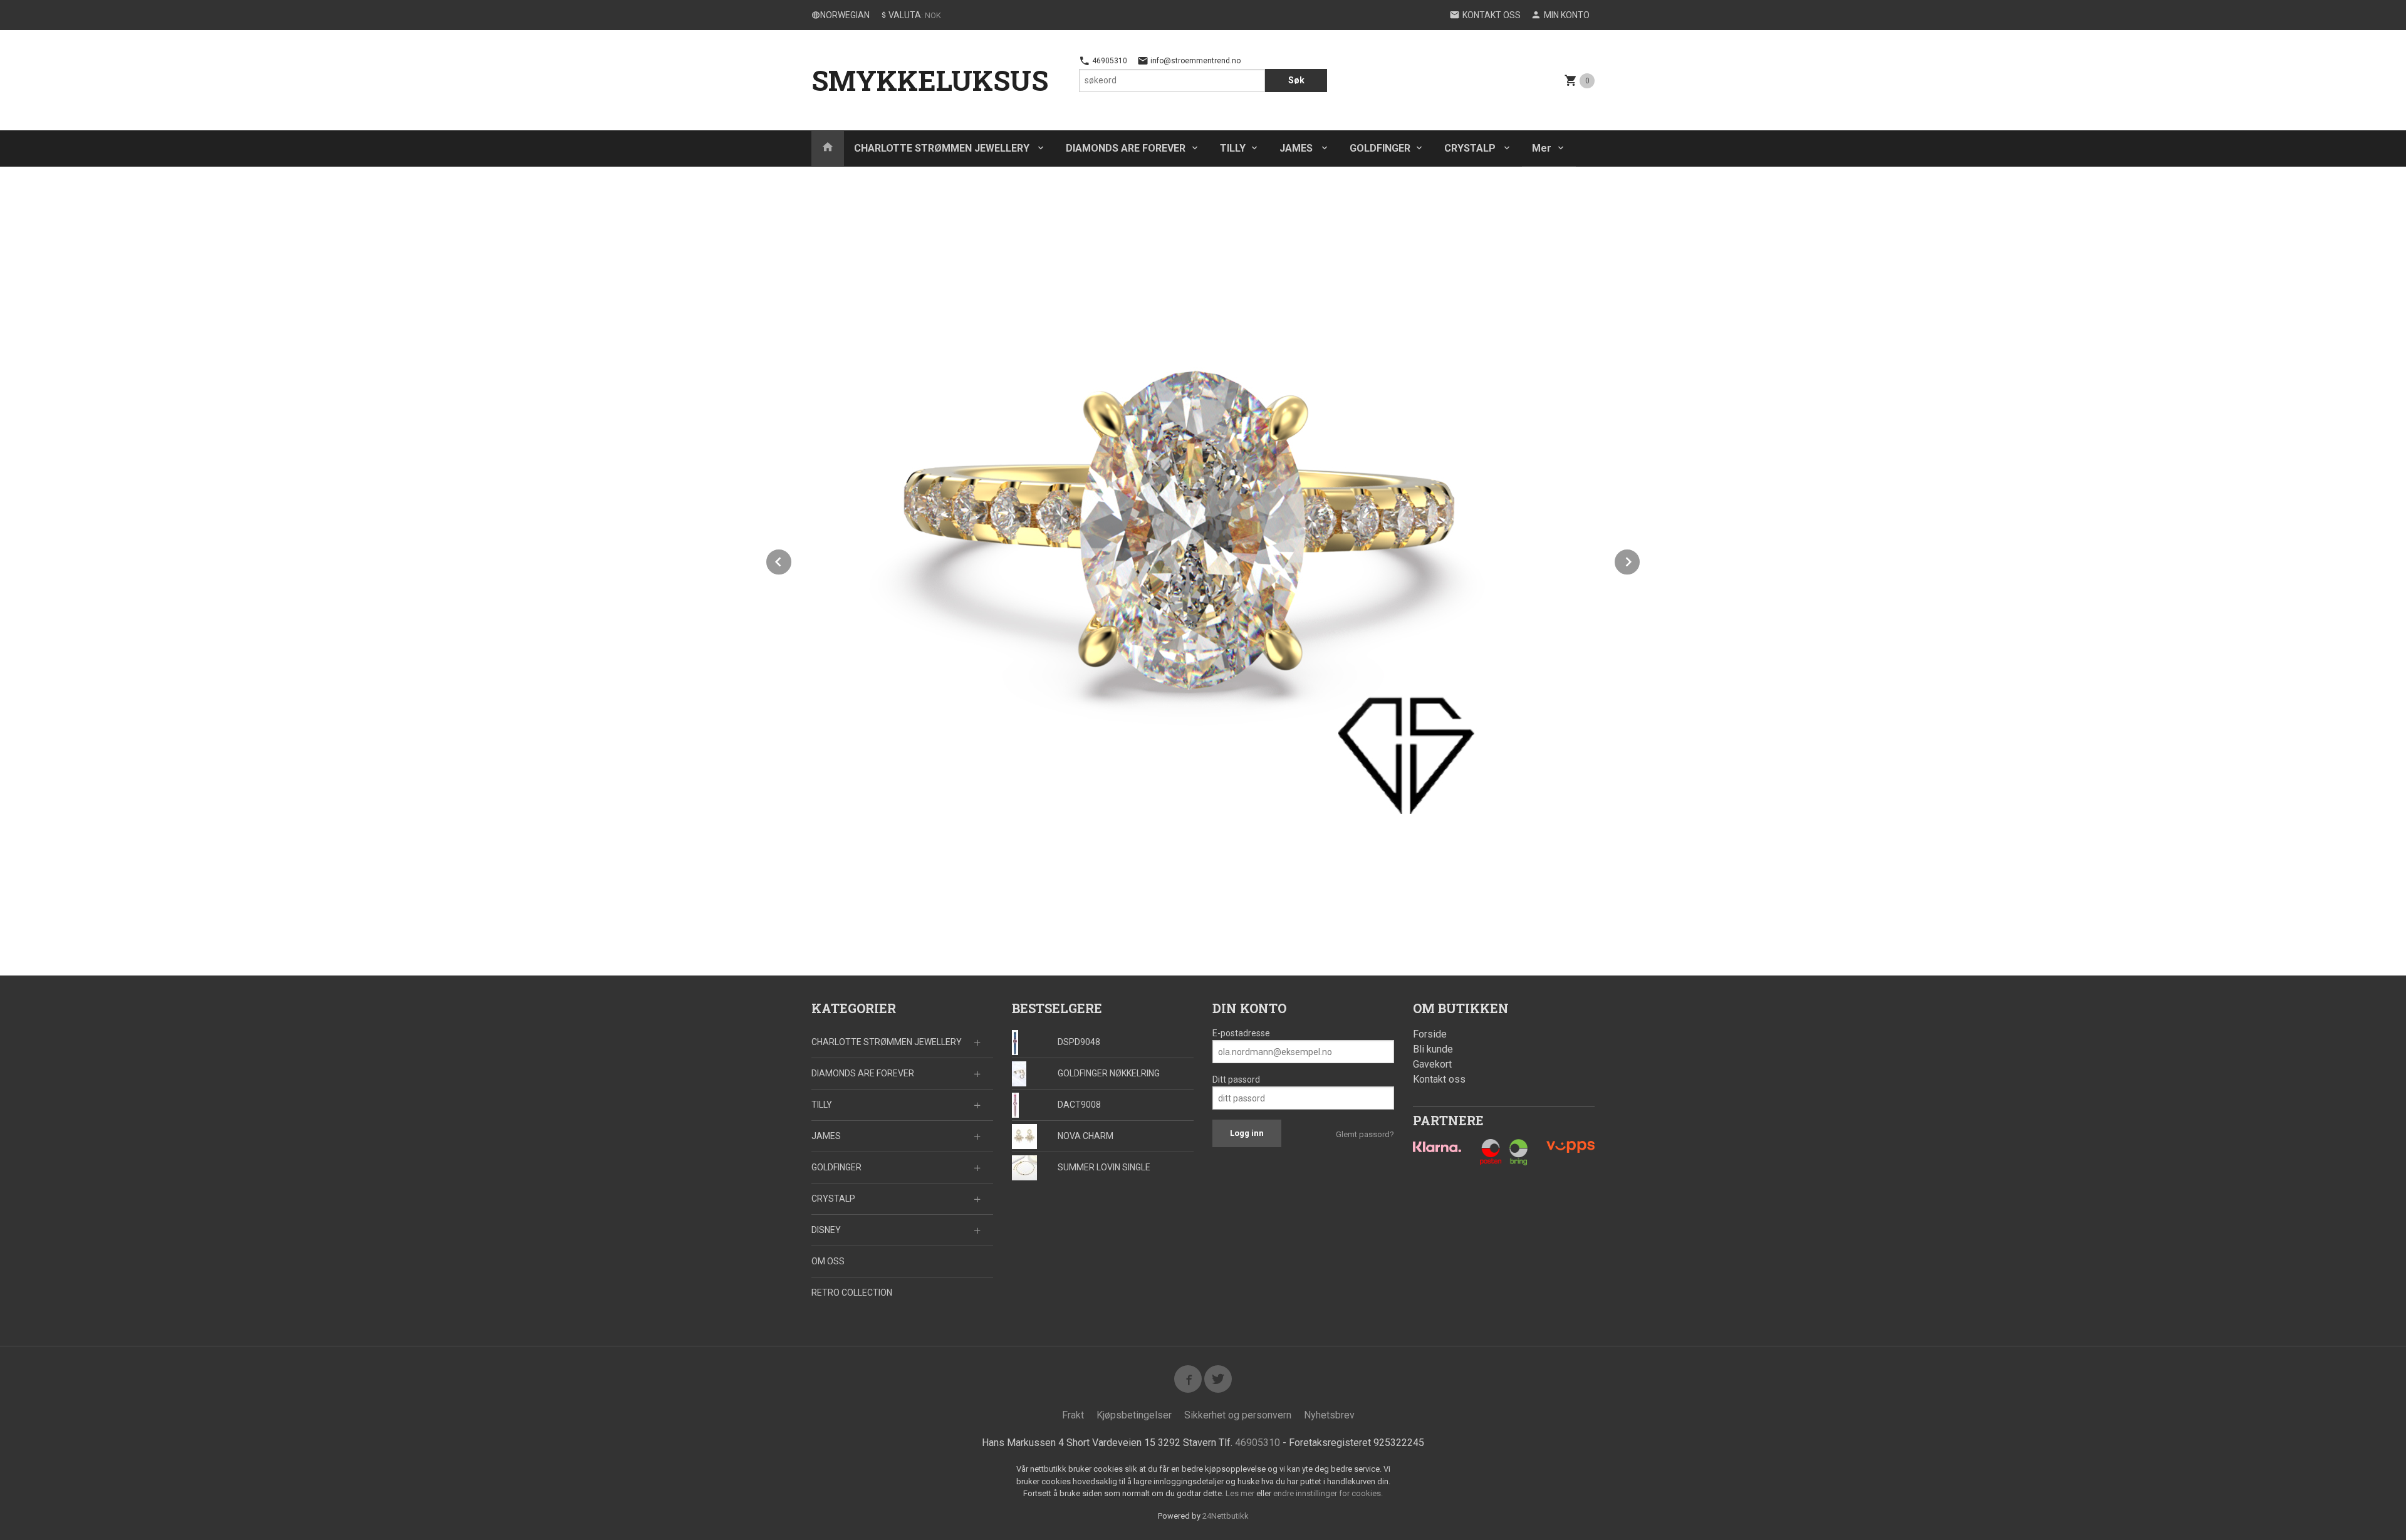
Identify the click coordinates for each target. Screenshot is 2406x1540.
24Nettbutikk (1226, 1516)
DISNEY (826, 1230)
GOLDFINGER (1380, 148)
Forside (1430, 1034)
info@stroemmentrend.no (1195, 61)
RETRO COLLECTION (852, 1293)
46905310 (1109, 61)
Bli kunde (1433, 1049)
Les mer (1241, 1493)
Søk (1296, 80)
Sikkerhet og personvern (1238, 1415)
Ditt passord (1236, 1080)
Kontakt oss (1439, 1079)
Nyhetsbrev (1329, 1415)
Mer (1542, 148)
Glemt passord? (1365, 1134)
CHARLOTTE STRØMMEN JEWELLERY (943, 148)
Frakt (1073, 1415)
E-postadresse (1241, 1033)
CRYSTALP (1471, 148)
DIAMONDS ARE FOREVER (1126, 148)
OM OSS (828, 1261)
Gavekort (1432, 1064)
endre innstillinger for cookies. (1328, 1493)
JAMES (1297, 148)
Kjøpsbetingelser (1134, 1415)
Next (1640, 560)
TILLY (1233, 148)
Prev (792, 560)
